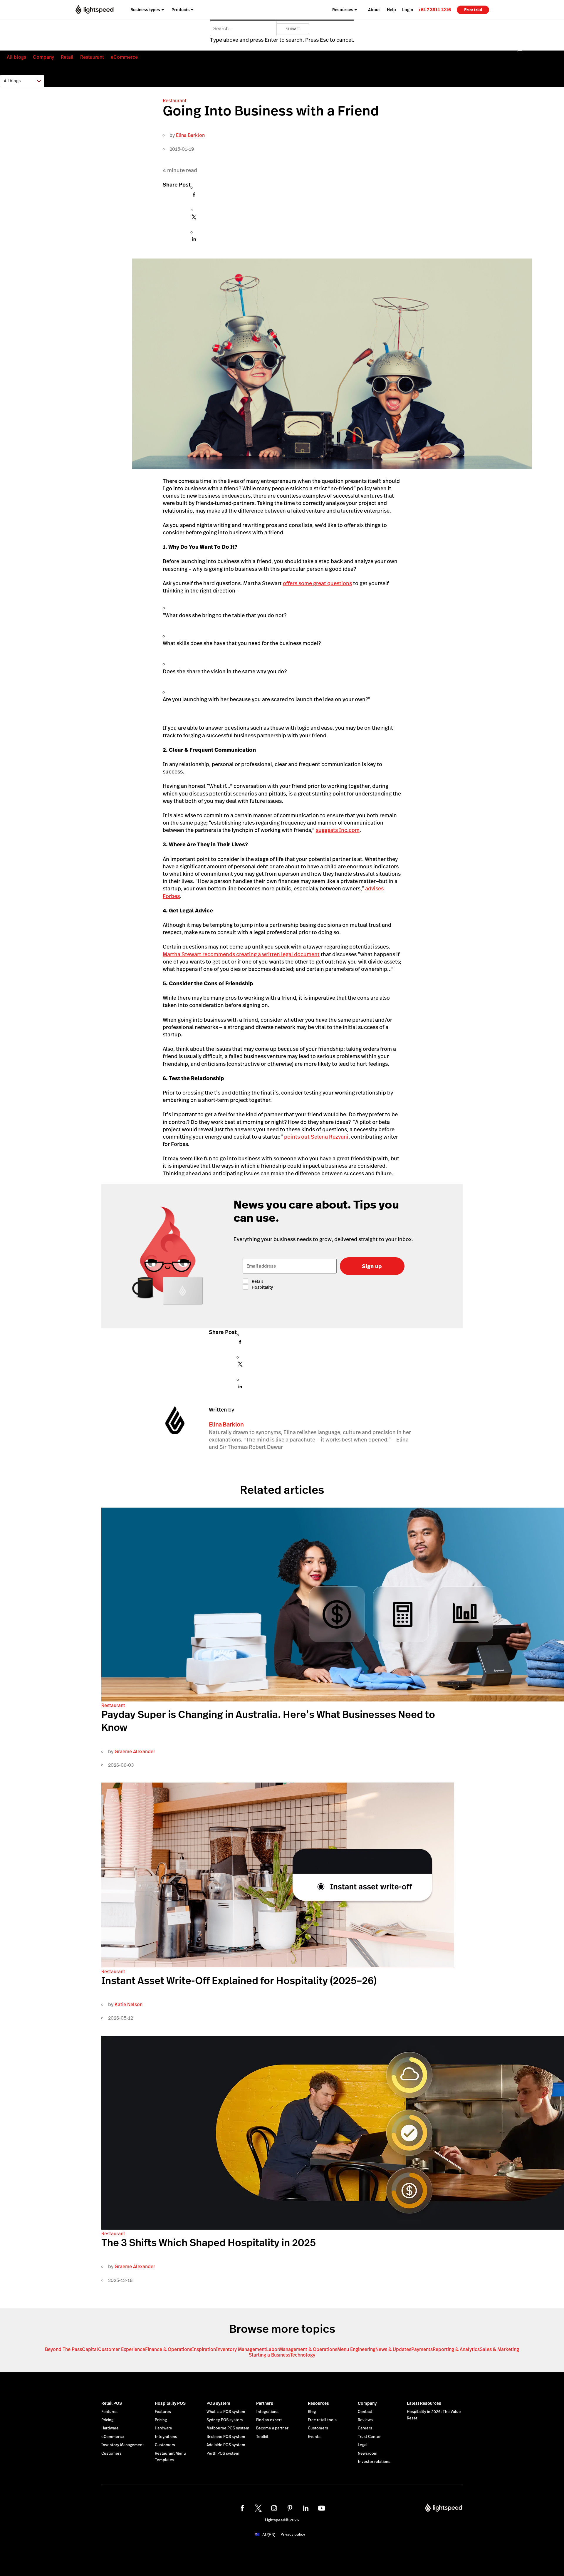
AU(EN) (269, 2535)
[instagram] (274, 2508)
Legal (363, 2445)
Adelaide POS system (226, 2445)
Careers (365, 2428)
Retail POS (112, 2403)
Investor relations (374, 2462)
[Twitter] (194, 219)
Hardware (110, 2428)
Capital (90, 2349)
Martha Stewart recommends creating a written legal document (241, 954)
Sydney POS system (225, 2420)
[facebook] (242, 2508)
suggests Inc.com (338, 830)
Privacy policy (293, 2535)
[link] (435, 10)
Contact (365, 2412)
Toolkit (262, 2437)
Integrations (166, 2437)
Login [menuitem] (408, 10)
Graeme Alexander (135, 1752)
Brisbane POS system (226, 2437)
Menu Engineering (356, 2349)
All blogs (16, 57)
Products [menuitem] (181, 10)
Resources (318, 2403)
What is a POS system (226, 2412)
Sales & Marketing (499, 2349)
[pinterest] (290, 2508)
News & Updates (393, 2349)
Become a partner (272, 2428)
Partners (265, 2403)
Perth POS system (223, 2454)
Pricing (107, 2420)
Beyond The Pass (63, 2349)
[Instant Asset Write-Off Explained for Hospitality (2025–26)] (278, 1966)
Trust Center (369, 2437)
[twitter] (258, 2508)
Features (109, 2412)
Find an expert (269, 2420)
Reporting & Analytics (456, 2349)
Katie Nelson (129, 2004)
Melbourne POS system (228, 2428)
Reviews (365, 2420)
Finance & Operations (169, 2349)
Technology (303, 2355)
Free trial (473, 10)
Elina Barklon (190, 135)
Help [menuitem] (391, 10)
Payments (422, 2349)
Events (314, 2437)
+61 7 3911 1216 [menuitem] (435, 10)
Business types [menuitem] (145, 10)
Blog (312, 2412)
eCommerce (124, 57)
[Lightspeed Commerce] (94, 10)
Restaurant (92, 57)
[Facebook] (194, 196)
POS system (218, 2403)
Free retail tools (322, 2420)
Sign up (372, 1266)
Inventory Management (241, 2349)
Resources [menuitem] (343, 10)
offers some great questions (317, 583)
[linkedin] (306, 2508)
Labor (273, 2349)
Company (43, 57)
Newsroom (368, 2454)
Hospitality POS (170, 2403)
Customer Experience (122, 2349)
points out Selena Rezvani (316, 1137)
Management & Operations (308, 2349)
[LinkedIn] (194, 241)
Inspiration (204, 2349)
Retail (67, 57)
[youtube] (322, 2508)
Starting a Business (270, 2355)
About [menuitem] (374, 10)
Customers (111, 2454)
